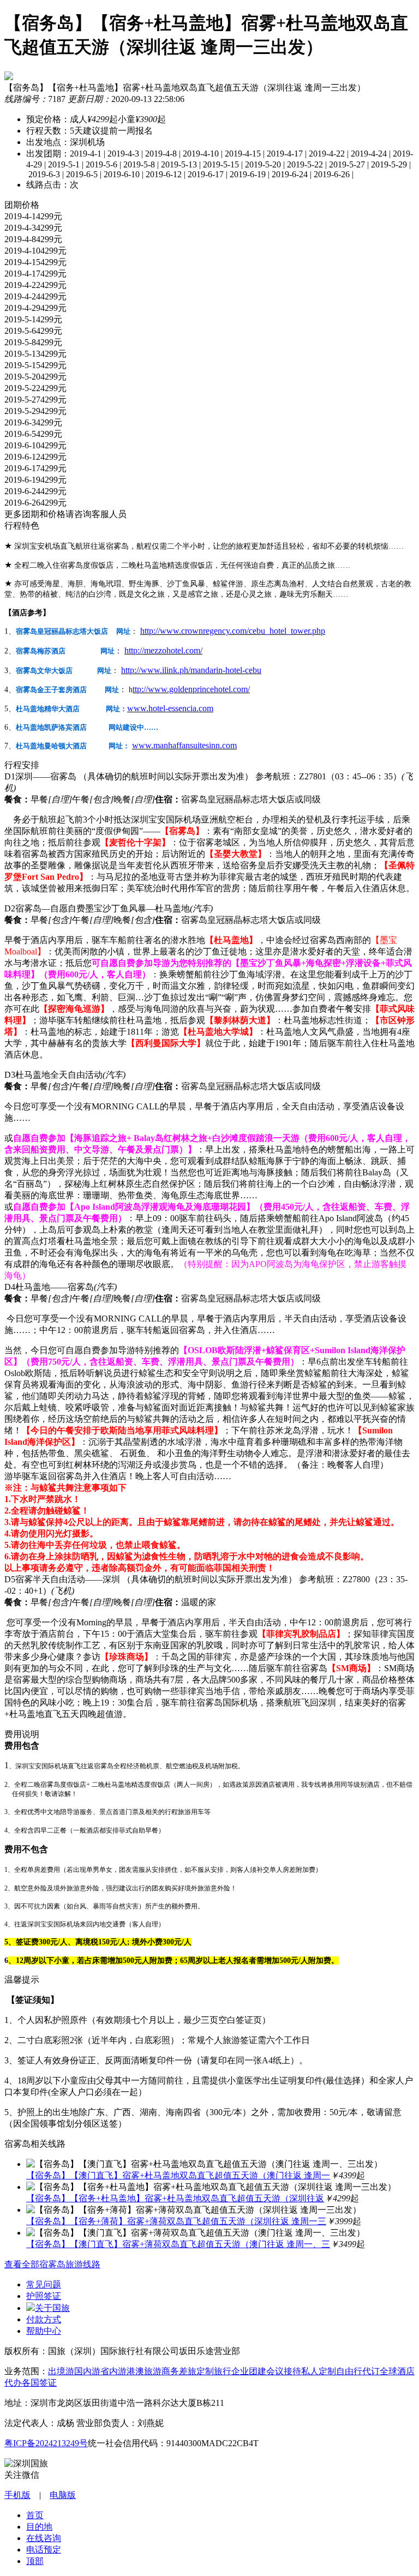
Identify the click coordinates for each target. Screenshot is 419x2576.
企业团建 (249, 2371)
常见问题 (44, 2284)
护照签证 (44, 2296)
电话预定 (44, 2550)
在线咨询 (44, 2538)
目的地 (39, 2527)
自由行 (349, 2371)
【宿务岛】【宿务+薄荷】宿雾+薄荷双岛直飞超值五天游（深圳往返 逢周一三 (176, 2221)
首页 (35, 2515)
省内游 (113, 2371)
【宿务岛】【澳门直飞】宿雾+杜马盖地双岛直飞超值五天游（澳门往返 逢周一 (178, 2175)
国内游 (87, 2371)
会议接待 (284, 2371)
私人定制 (319, 2371)
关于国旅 (52, 2308)
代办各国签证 (31, 2383)
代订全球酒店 (388, 2371)
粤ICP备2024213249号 (46, 2443)
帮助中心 (44, 2331)
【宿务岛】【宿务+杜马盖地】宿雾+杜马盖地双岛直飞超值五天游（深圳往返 (175, 2198)
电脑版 (63, 2495)
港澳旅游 (144, 2371)
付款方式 (44, 2319)
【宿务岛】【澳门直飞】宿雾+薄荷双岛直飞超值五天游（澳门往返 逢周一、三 (178, 2244)
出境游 (61, 2371)
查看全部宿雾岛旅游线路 (52, 2264)
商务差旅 (179, 2371)
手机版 (17, 2495)
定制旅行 (214, 2371)
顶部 (35, 2561)
